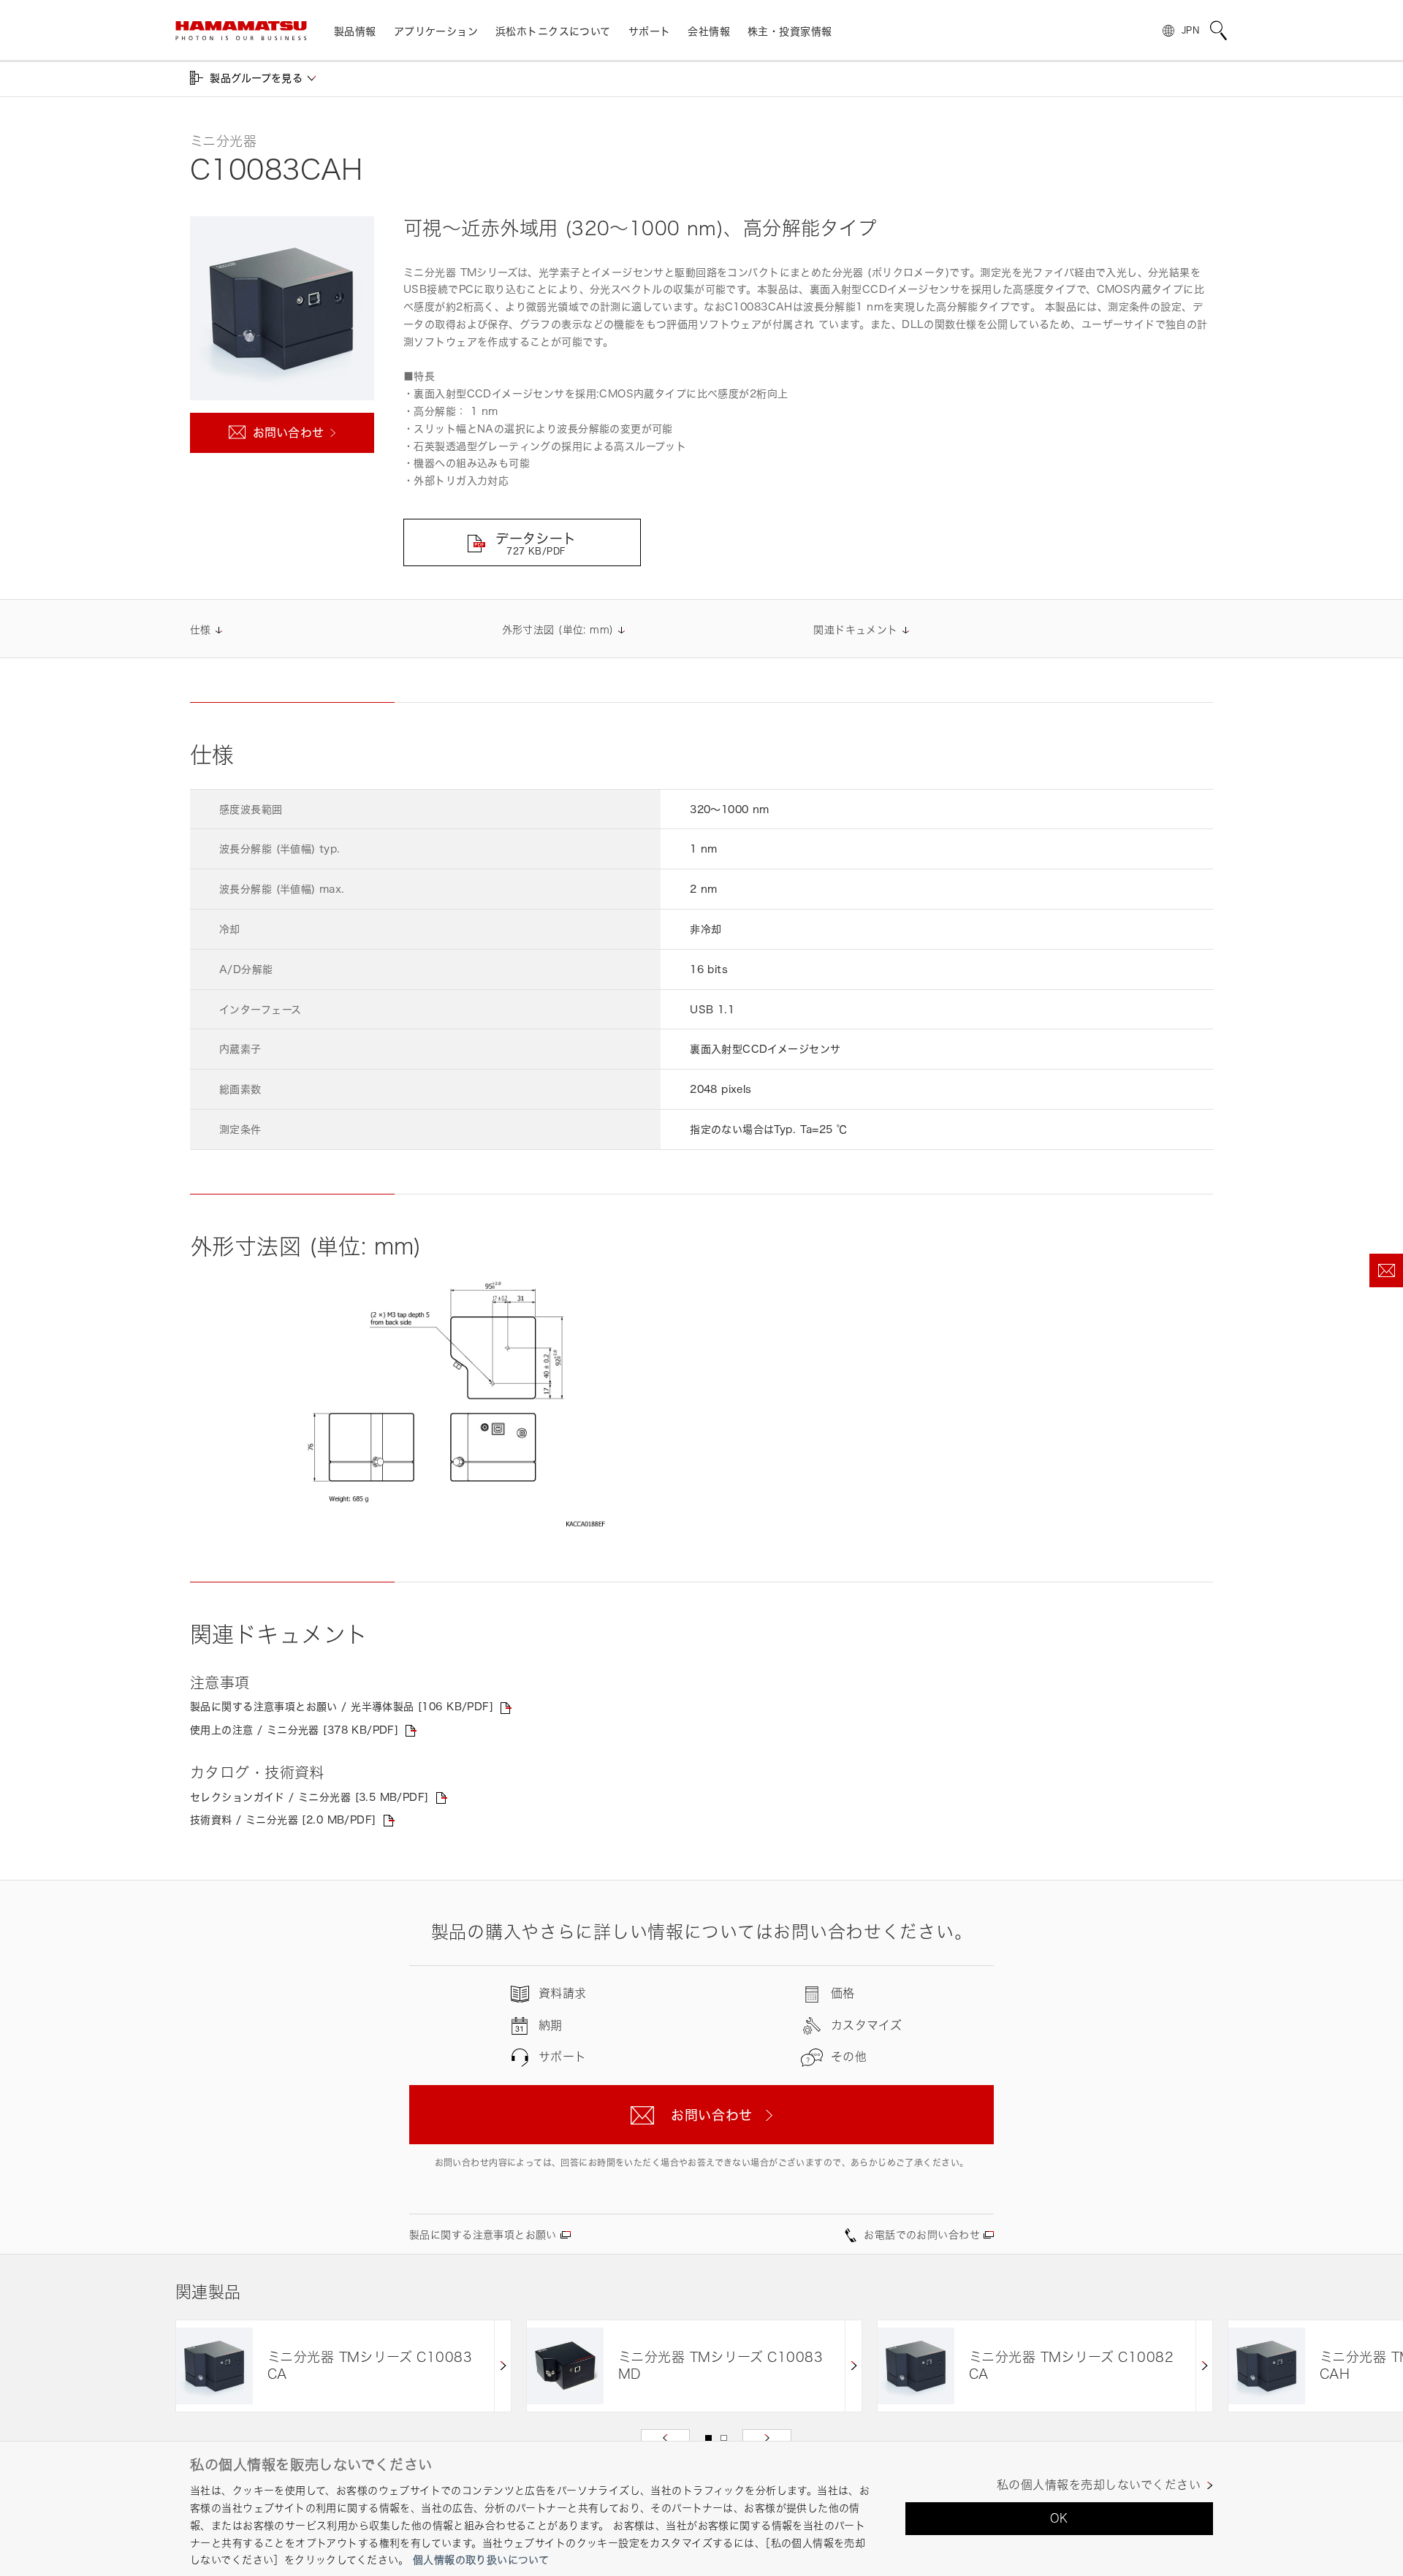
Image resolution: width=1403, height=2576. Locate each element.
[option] (343, 2366)
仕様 (201, 629)
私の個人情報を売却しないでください (1099, 2485)
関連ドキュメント (855, 629)
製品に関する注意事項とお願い (483, 2234)
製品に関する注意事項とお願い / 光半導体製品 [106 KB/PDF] (342, 1706)
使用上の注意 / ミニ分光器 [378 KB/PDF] (294, 1730)
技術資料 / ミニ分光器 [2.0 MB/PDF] (283, 1819)
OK (1059, 2518)
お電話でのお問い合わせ (922, 2234)
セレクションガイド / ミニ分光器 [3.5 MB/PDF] (309, 1797)
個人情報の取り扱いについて (481, 2560)
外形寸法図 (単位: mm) (558, 629)
